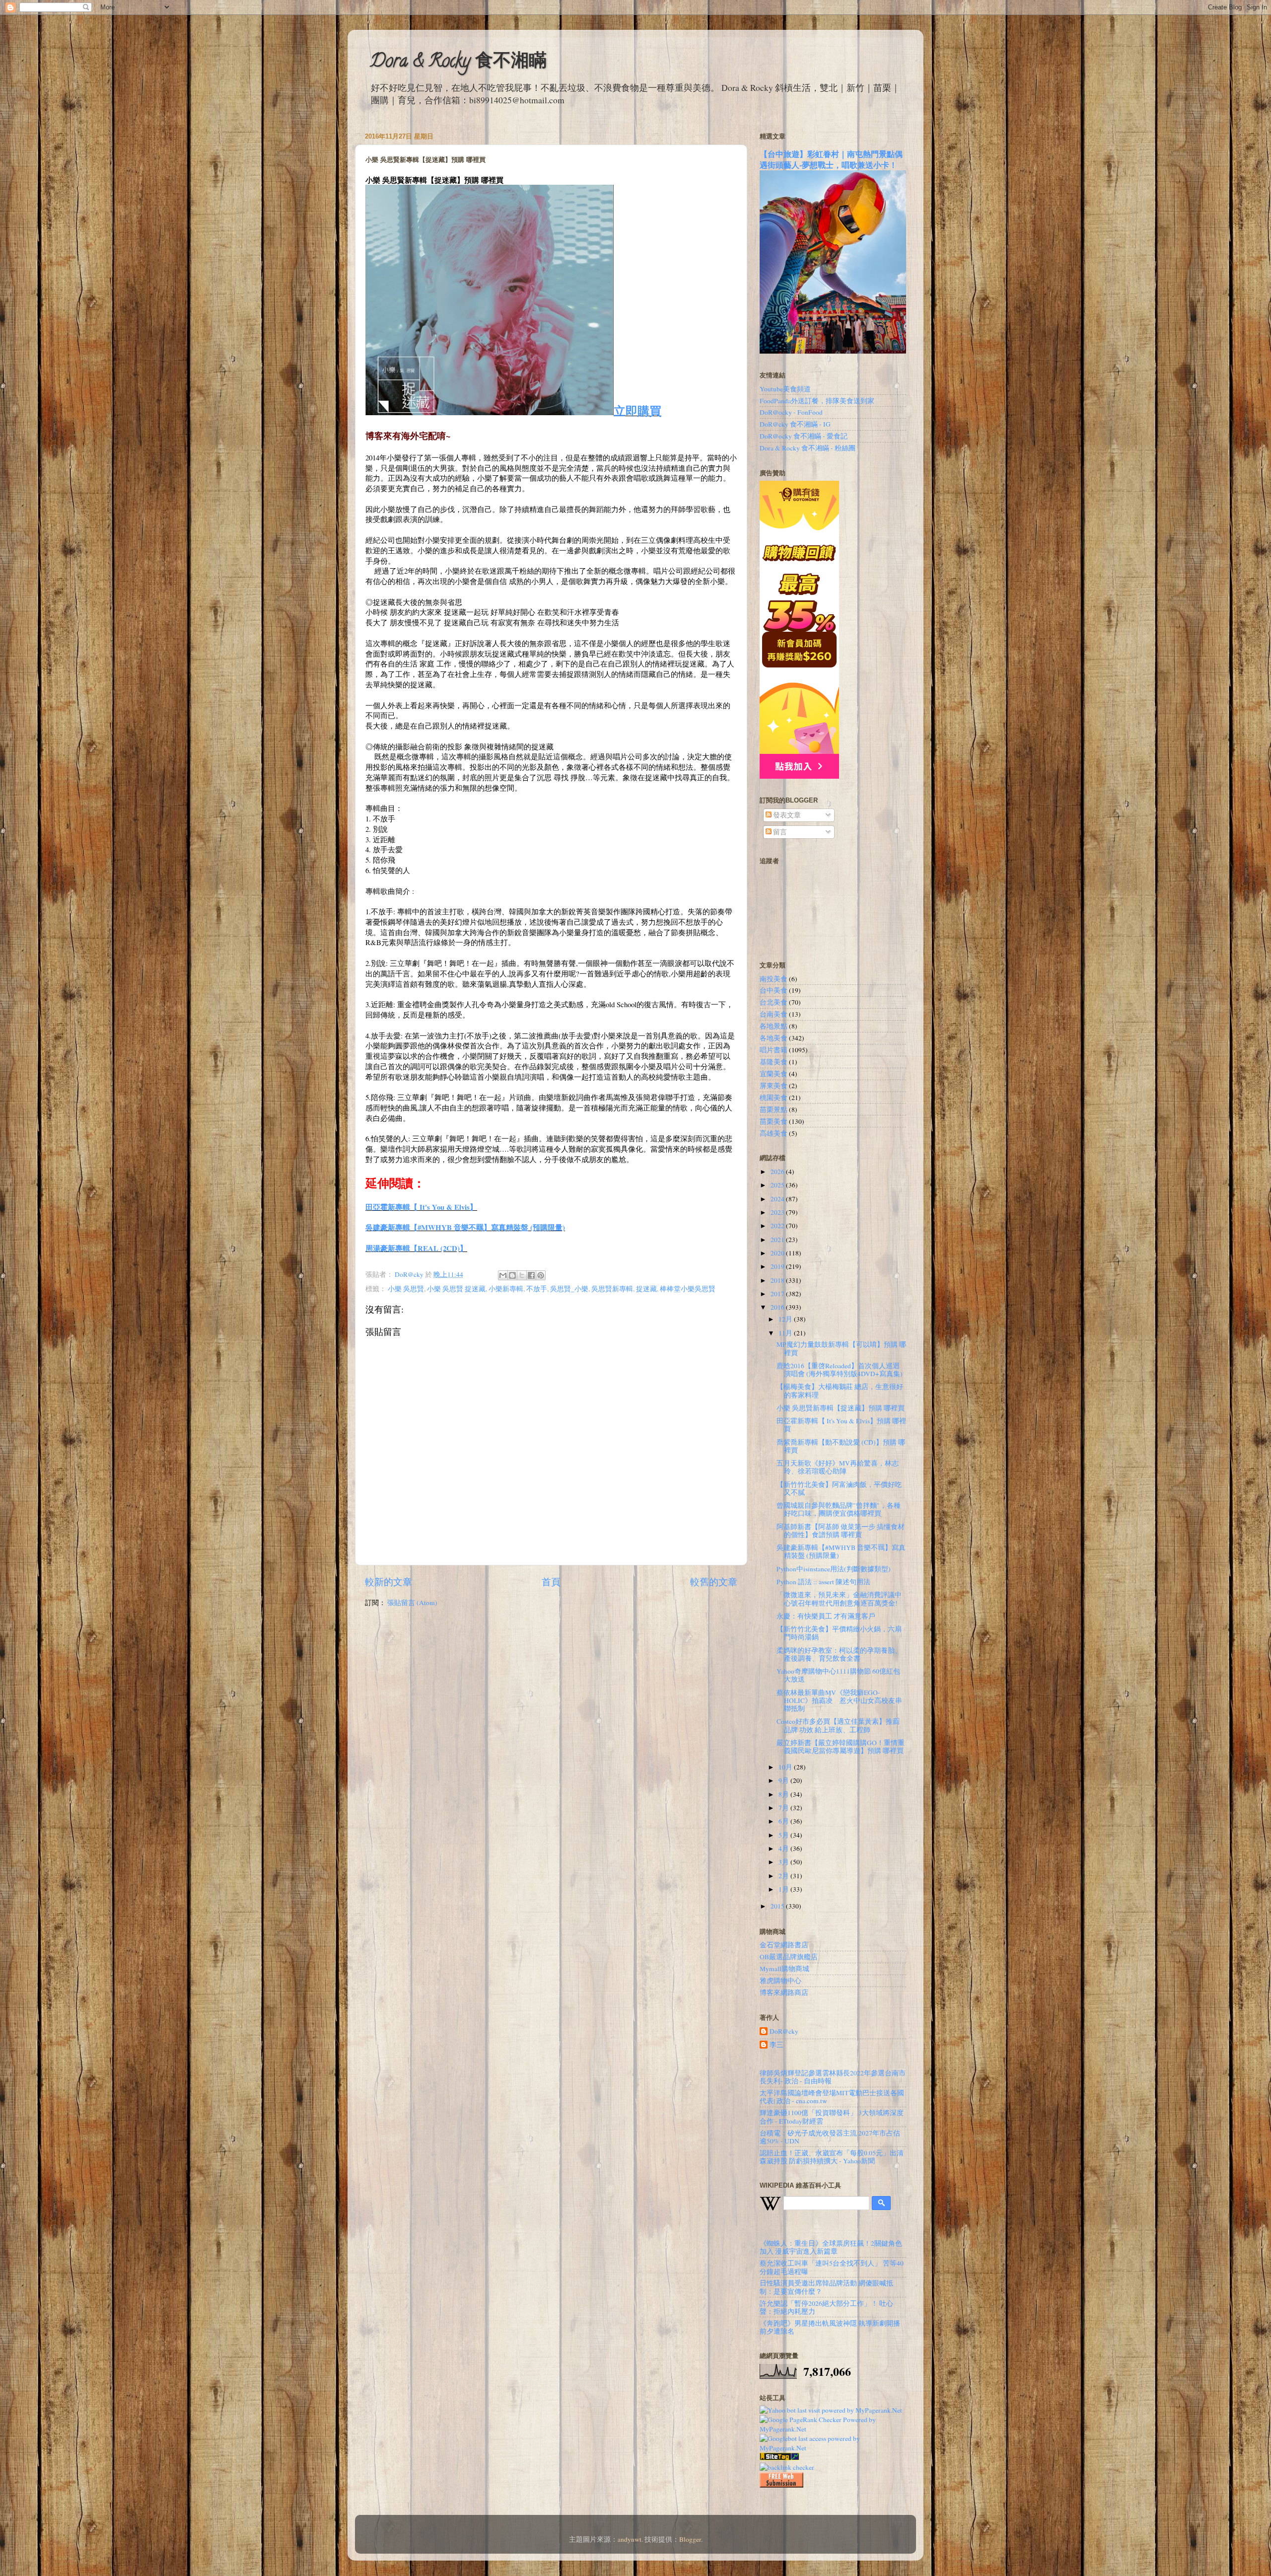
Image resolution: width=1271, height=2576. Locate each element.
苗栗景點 (774, 1109)
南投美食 (774, 979)
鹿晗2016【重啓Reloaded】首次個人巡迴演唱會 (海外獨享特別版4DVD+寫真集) (840, 1370)
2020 (778, 1253)
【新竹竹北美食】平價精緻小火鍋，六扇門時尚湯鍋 (839, 1633)
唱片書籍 (774, 1050)
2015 (778, 1906)
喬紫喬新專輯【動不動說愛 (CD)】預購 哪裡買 (841, 1446)
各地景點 (774, 1026)
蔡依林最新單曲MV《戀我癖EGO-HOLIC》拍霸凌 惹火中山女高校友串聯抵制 (839, 1700)
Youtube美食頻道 (785, 389)
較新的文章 (388, 1582)
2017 (778, 1294)
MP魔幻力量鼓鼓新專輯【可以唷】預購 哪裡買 (841, 1348)
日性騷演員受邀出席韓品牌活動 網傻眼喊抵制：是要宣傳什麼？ (826, 2287)
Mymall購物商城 (784, 1969)
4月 (784, 1848)
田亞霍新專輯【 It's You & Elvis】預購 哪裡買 (841, 1425)
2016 (778, 1307)
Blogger (690, 2539)
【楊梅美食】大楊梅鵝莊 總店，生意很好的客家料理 (840, 1391)
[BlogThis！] (512, 1275)
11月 (786, 1333)
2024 (778, 1199)
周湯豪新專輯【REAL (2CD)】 (416, 1248)
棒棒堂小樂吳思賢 (688, 1289)
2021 (778, 1240)
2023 (778, 1212)
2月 (784, 1876)
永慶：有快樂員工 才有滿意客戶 (826, 1616)
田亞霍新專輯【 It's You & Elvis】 (421, 1207)
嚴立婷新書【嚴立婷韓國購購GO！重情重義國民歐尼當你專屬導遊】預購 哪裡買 (841, 1747)
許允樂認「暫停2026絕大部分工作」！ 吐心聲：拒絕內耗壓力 (826, 2307)
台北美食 (774, 1002)
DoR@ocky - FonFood (791, 412)
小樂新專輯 (506, 1289)
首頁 (551, 1582)
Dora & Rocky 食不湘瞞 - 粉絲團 (808, 448)
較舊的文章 (714, 1582)
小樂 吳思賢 (406, 1289)
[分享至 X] (522, 1275)
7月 (784, 1808)
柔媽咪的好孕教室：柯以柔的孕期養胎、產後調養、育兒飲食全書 (839, 1654)
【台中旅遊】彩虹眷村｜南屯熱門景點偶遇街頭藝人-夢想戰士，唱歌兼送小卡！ (831, 159)
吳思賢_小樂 (569, 1289)
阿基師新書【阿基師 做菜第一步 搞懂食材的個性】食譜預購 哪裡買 (841, 1531)
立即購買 (637, 410)
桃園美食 (774, 1098)
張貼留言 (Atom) (412, 1603)
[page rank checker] (787, 2467)
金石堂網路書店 (784, 1945)
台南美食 (774, 1014)
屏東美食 (774, 1086)
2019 (778, 1266)
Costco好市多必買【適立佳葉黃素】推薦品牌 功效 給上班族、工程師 (838, 1725)
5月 (784, 1835)
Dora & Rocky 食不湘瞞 (458, 63)
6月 (784, 1821)
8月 (784, 1794)
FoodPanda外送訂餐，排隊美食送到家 (817, 401)
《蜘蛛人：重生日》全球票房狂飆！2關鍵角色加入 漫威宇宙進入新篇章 (831, 2247)
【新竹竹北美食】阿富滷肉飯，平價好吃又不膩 (839, 1488)
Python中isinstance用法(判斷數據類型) (834, 1569)
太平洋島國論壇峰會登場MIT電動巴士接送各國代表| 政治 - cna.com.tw (832, 2097)
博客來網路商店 (784, 1992)
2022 (778, 1226)
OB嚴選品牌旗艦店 (789, 1957)
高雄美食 (774, 1133)
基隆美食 (774, 1062)
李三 (777, 2045)
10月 (786, 1767)
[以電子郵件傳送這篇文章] (503, 1275)
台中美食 (774, 990)
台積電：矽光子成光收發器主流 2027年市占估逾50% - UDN (830, 2137)
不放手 (537, 1289)
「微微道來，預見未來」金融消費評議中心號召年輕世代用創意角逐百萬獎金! (839, 1599)
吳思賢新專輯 (612, 1289)
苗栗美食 (774, 1121)
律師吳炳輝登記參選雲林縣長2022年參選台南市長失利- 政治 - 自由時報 (833, 2077)
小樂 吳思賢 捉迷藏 (456, 1289)
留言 (779, 832)
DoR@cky (784, 2031)
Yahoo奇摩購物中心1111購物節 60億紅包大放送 (838, 1675)
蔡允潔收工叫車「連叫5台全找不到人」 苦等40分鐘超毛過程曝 (832, 2267)
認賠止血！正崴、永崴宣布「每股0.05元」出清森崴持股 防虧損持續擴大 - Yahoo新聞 (832, 2157)
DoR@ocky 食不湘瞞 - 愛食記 (804, 436)
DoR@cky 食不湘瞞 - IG (795, 424)
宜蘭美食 (774, 1074)
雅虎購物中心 (780, 1981)
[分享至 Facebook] (531, 1275)
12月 (786, 1319)
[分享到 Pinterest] (541, 1275)
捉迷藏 (646, 1289)
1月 (784, 1889)
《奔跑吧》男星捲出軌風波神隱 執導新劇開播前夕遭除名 (830, 2327)
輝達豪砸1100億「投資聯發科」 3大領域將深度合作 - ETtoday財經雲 (832, 2117)
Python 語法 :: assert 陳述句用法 (823, 1582)
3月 (784, 1862)
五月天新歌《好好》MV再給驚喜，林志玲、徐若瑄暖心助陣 (838, 1467)
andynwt (630, 2539)
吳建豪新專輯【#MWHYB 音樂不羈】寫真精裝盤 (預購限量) (465, 1227)
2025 (778, 1185)
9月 (784, 1780)
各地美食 (774, 1038)
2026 (778, 1172)
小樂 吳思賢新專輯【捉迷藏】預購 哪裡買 (841, 1408)
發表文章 (786, 815)
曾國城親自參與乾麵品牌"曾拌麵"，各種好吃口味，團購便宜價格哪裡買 (839, 1509)
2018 (778, 1280)
